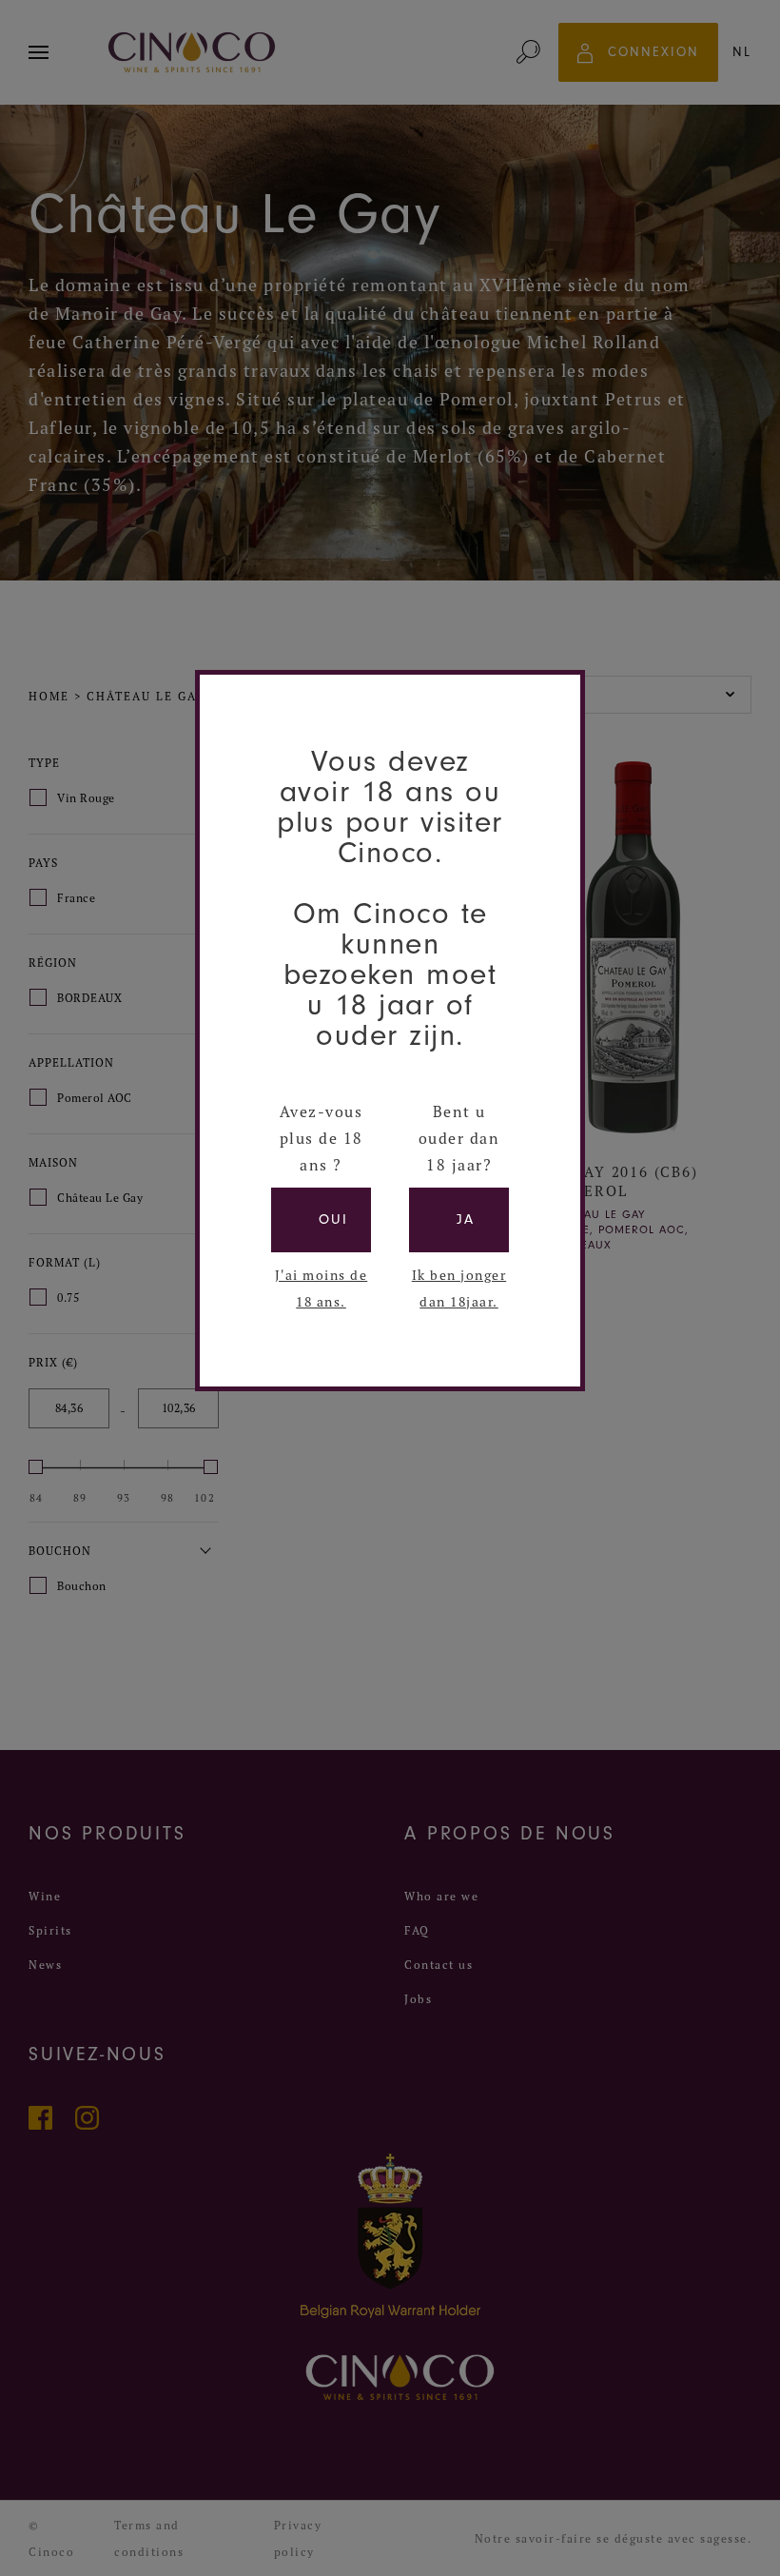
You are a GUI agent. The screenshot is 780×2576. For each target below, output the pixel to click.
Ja (466, 1219)
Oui (333, 1219)
